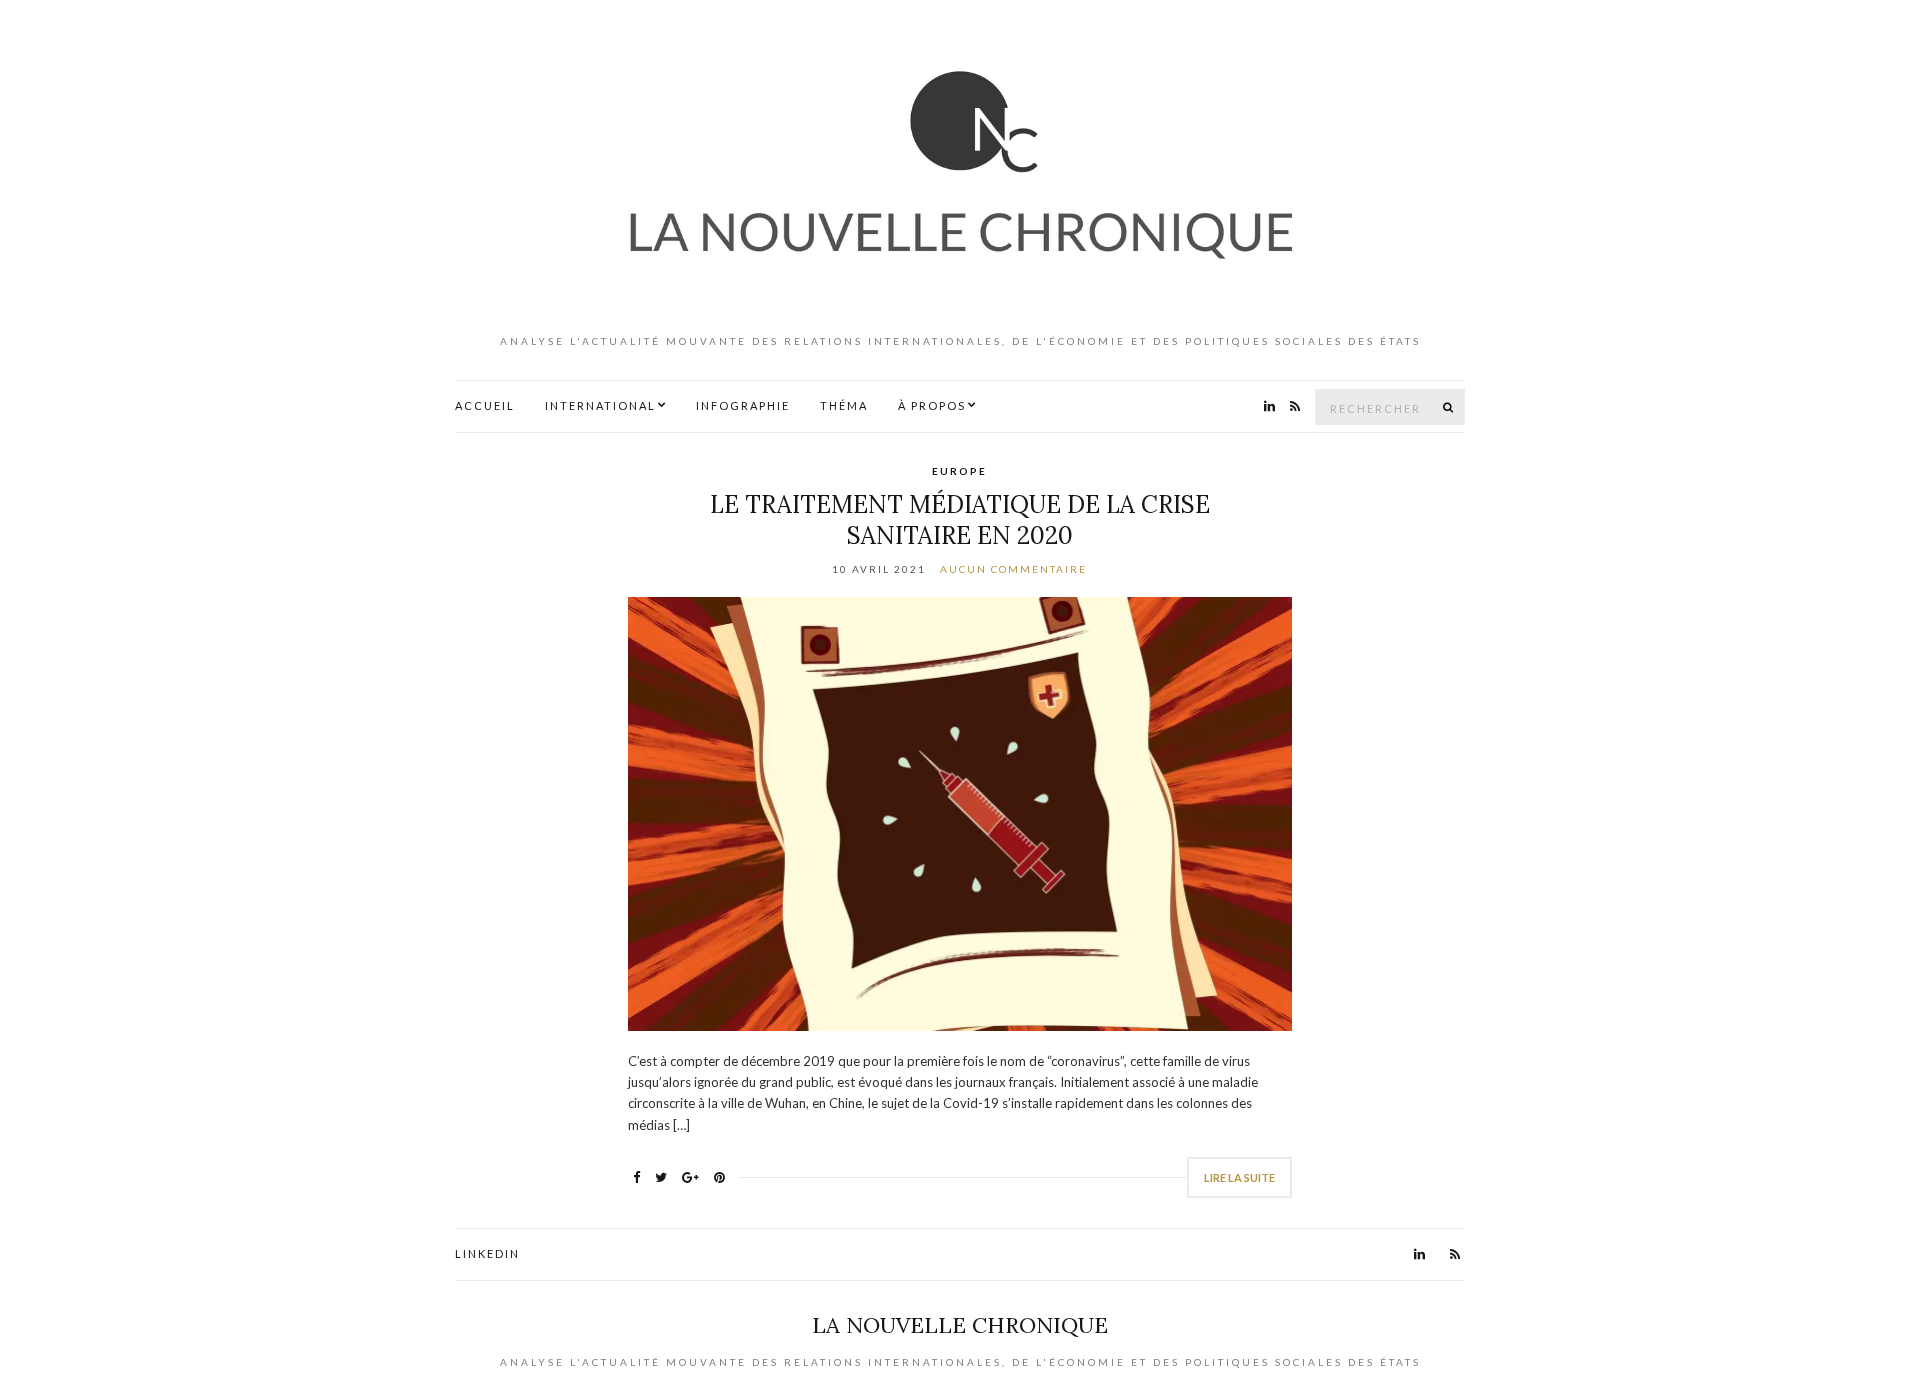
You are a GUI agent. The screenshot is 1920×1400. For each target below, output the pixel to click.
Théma (844, 405)
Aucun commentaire (1013, 569)
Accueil (485, 405)
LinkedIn (487, 1253)
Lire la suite (1239, 1177)
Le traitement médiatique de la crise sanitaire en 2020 (960, 520)
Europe (959, 471)
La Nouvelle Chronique (960, 1325)
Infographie (743, 405)
